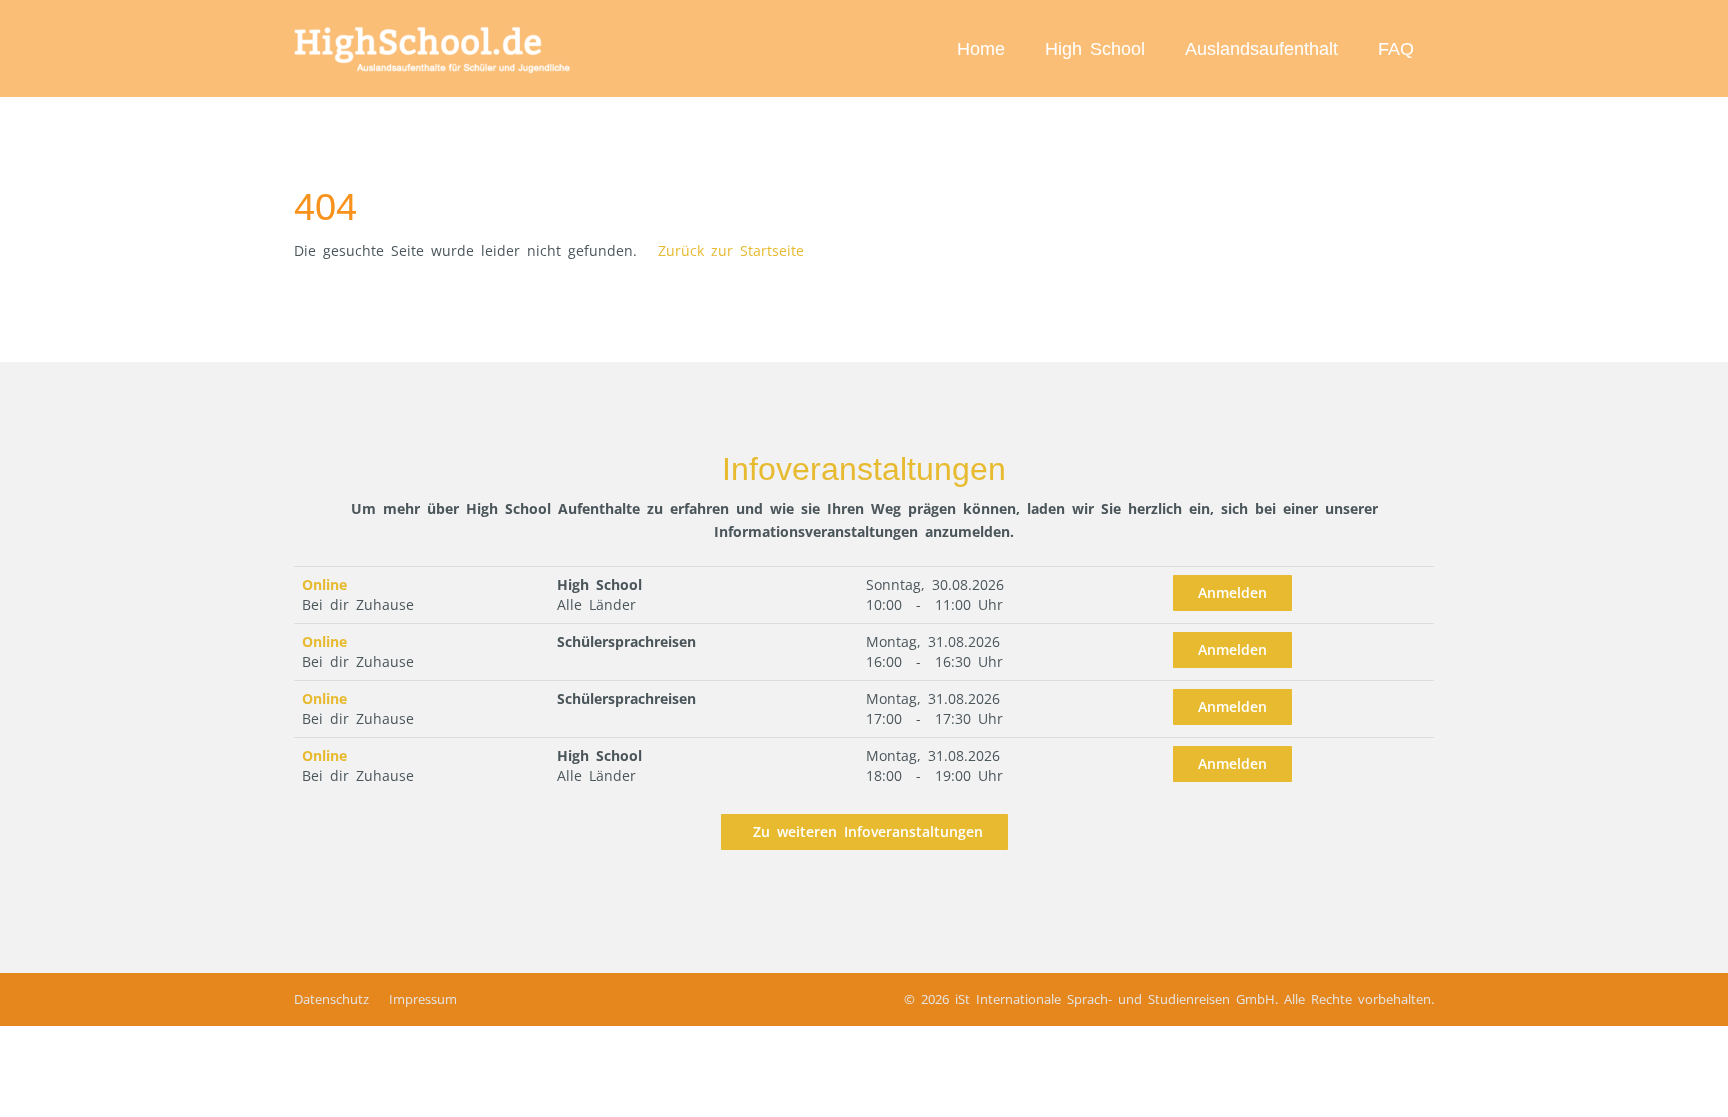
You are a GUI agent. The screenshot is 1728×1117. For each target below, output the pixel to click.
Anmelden (1232, 592)
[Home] (433, 48)
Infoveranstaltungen (864, 469)
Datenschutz (331, 999)
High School (1095, 49)
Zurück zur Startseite (731, 250)
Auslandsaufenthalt (1261, 49)
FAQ (1396, 49)
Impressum (423, 999)
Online (324, 584)
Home (981, 49)
